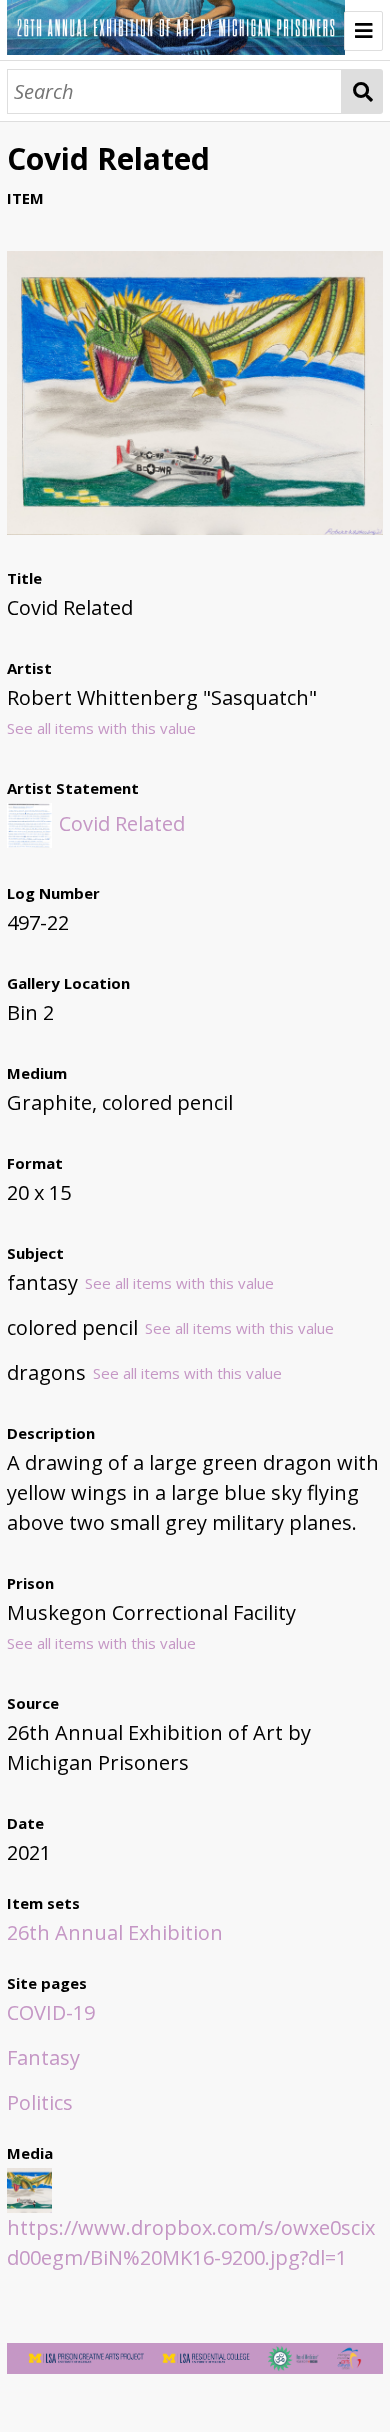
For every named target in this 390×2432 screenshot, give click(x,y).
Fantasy (43, 2057)
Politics (40, 2102)
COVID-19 (51, 2012)
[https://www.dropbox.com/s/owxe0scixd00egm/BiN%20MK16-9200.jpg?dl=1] (195, 527)
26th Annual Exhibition (115, 1932)
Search (363, 91)
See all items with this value (101, 728)
